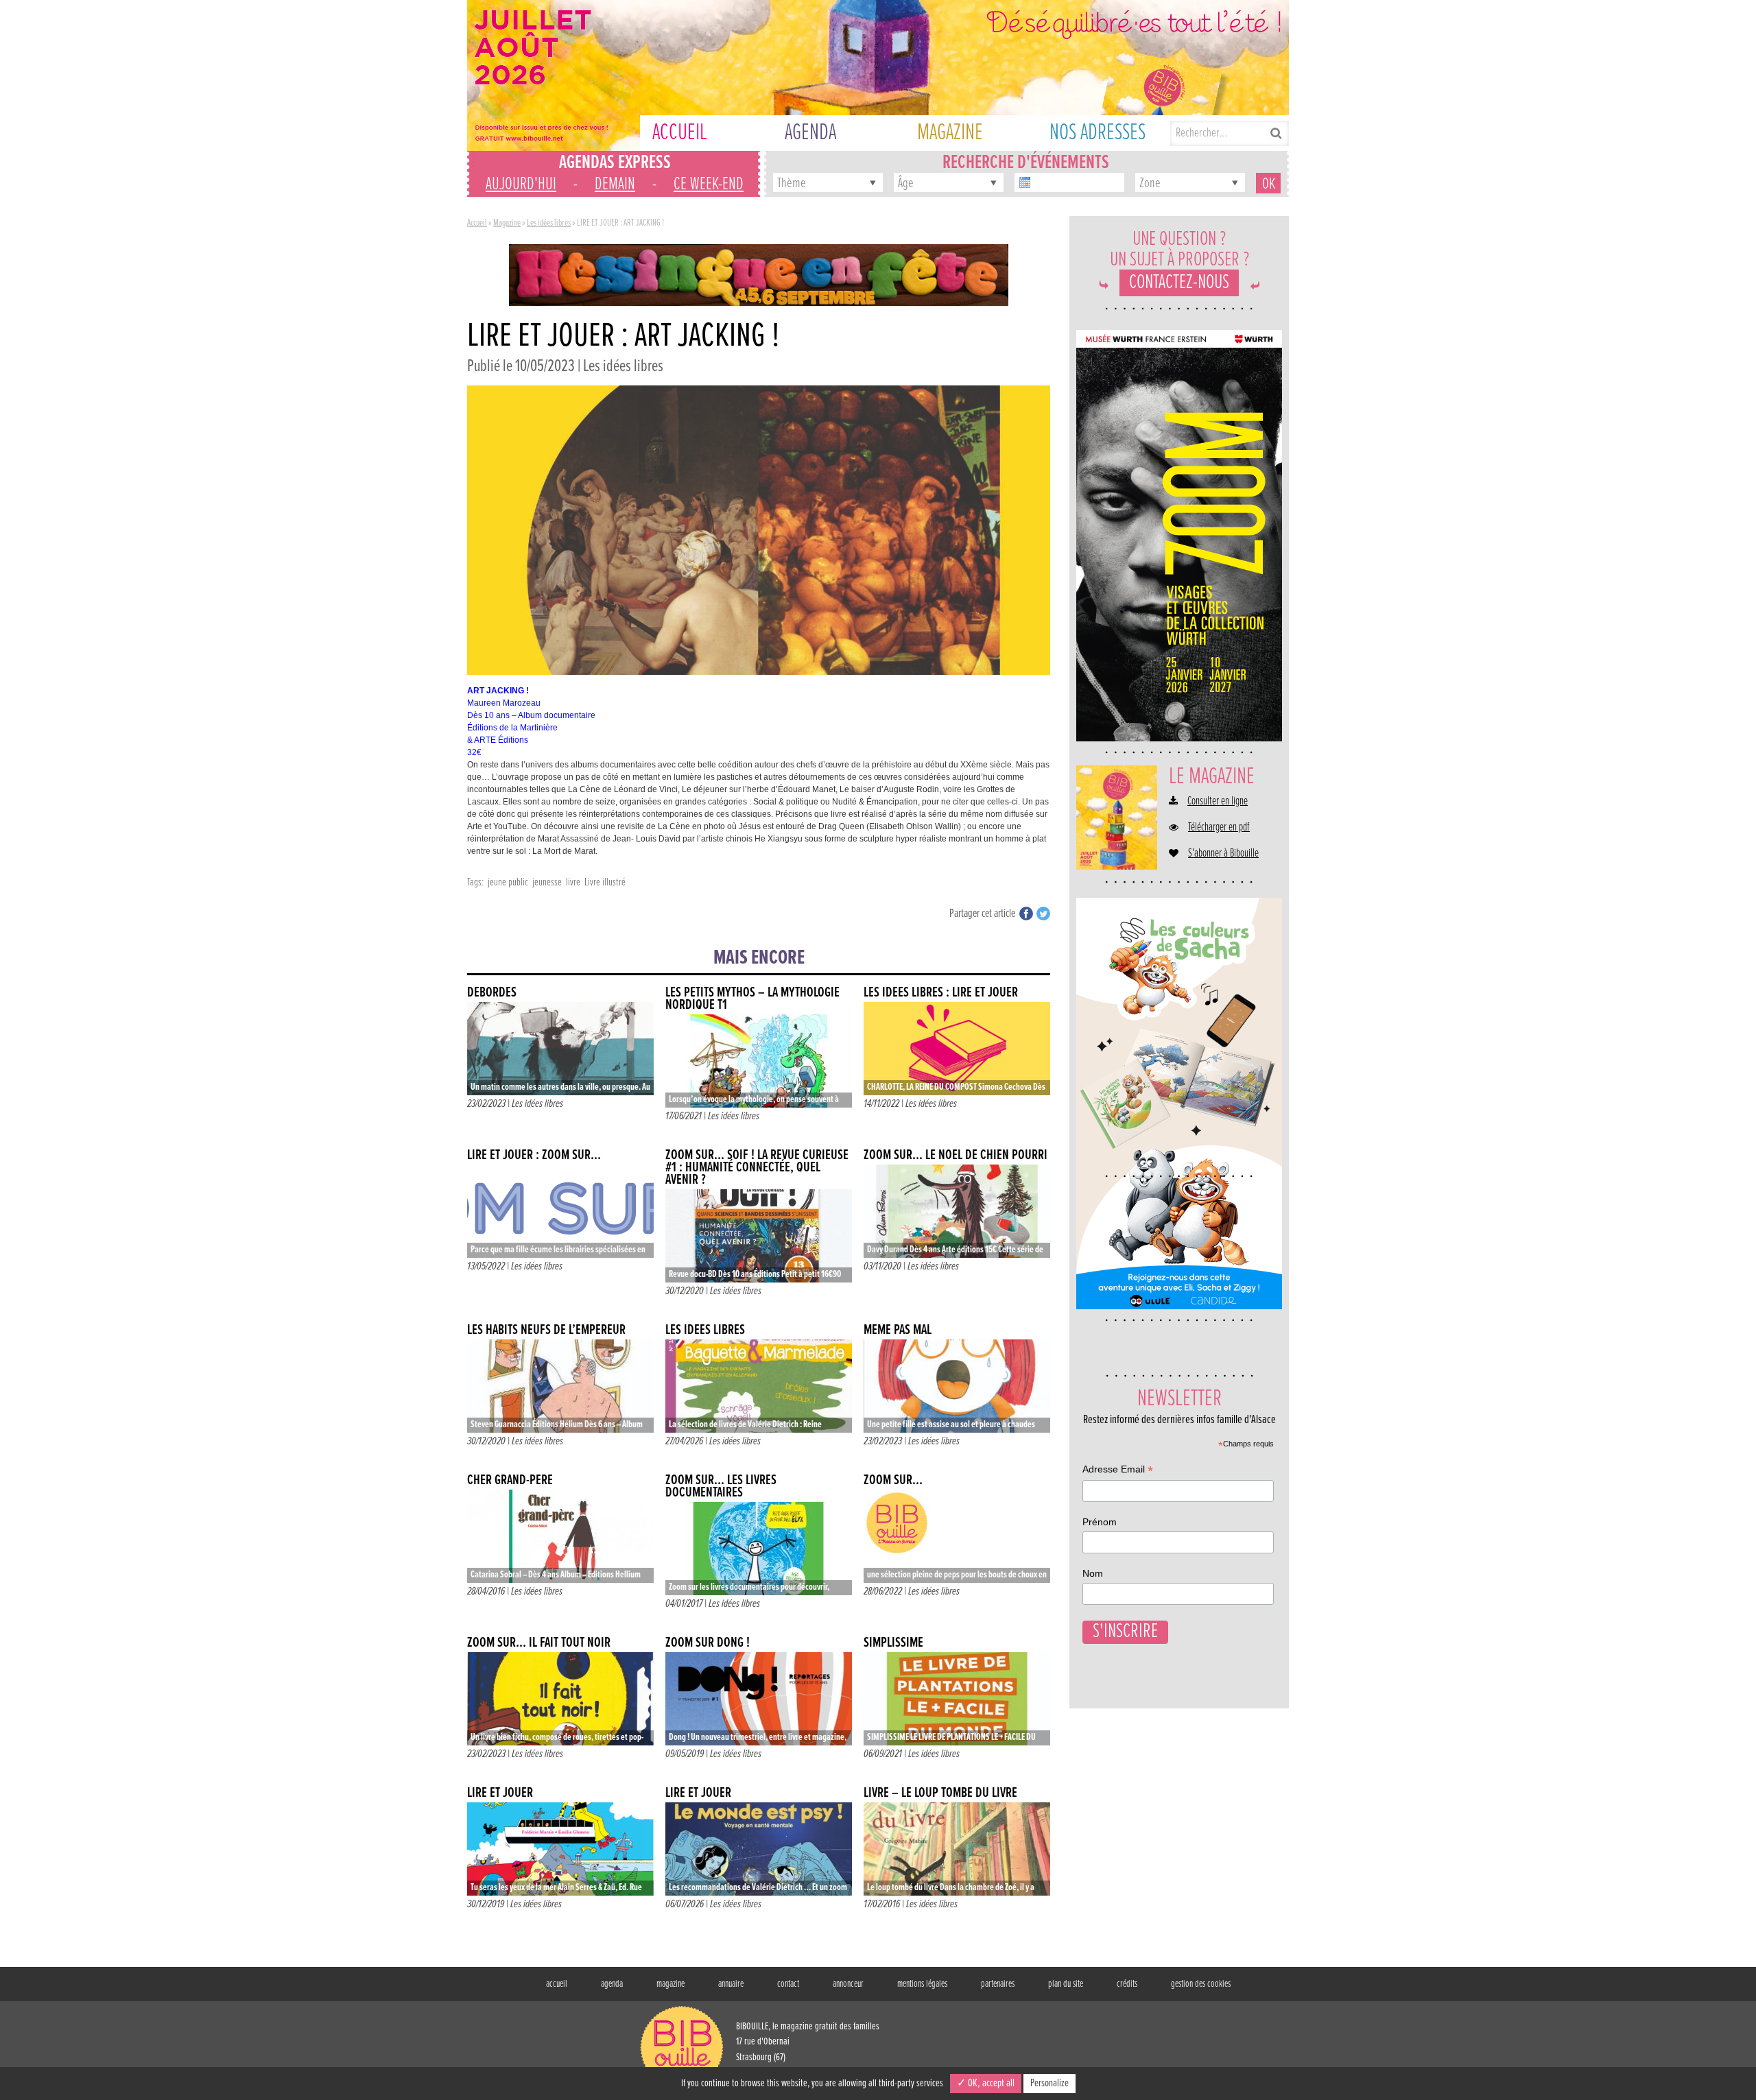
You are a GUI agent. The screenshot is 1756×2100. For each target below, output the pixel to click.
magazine (671, 1984)
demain (615, 184)
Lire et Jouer (698, 1793)
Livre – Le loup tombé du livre (940, 1793)
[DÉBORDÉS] (560, 1049)
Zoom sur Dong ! (708, 1643)
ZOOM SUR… (893, 1480)
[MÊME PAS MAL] (957, 1386)
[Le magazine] (1117, 818)
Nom (1093, 1573)
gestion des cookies (1201, 1984)
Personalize (1049, 2083)
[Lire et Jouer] (759, 1849)
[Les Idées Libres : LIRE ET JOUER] (957, 1049)
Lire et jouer (500, 1793)
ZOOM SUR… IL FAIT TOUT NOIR (539, 1643)
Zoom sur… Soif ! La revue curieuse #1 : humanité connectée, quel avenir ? (757, 1168)
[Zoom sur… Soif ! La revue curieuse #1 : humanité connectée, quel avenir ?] (759, 1236)
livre (573, 882)
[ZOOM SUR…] (957, 1536)
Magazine (507, 223)
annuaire (731, 1984)
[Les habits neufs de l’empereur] (560, 1386)
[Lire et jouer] (560, 1849)
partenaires (998, 1984)
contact (788, 1984)
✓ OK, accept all (986, 2083)
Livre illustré (605, 882)
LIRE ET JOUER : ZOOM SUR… (534, 1155)
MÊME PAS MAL (898, 1330)
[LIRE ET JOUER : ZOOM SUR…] (560, 1211)
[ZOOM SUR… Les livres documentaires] (759, 1549)
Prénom (1100, 1522)
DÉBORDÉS (492, 993)
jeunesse (547, 882)
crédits (1127, 1984)
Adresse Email (1118, 1471)
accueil (557, 1984)
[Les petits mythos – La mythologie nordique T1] (759, 1061)
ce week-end (709, 184)
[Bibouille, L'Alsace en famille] (878, 75)
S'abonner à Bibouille (1223, 854)
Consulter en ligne (1218, 802)
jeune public (508, 882)
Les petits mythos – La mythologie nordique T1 (752, 999)
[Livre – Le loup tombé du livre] (957, 1849)
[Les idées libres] (759, 1386)
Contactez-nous (1179, 283)
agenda (612, 1984)
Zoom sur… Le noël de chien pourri (956, 1155)
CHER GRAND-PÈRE (510, 1480)
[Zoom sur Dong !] (759, 1699)
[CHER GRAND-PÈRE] (560, 1536)
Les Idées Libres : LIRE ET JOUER (941, 993)
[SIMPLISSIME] (957, 1699)
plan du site (1066, 1984)
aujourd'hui (521, 184)
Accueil (477, 223)
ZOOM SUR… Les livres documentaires (721, 1487)
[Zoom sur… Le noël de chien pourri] (957, 1211)
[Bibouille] (759, 274)
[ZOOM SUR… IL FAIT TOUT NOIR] (560, 1699)
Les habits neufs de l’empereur (546, 1330)
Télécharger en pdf (1219, 828)
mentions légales (922, 1984)
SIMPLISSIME (893, 1643)
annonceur (848, 1984)
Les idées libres (549, 223)
